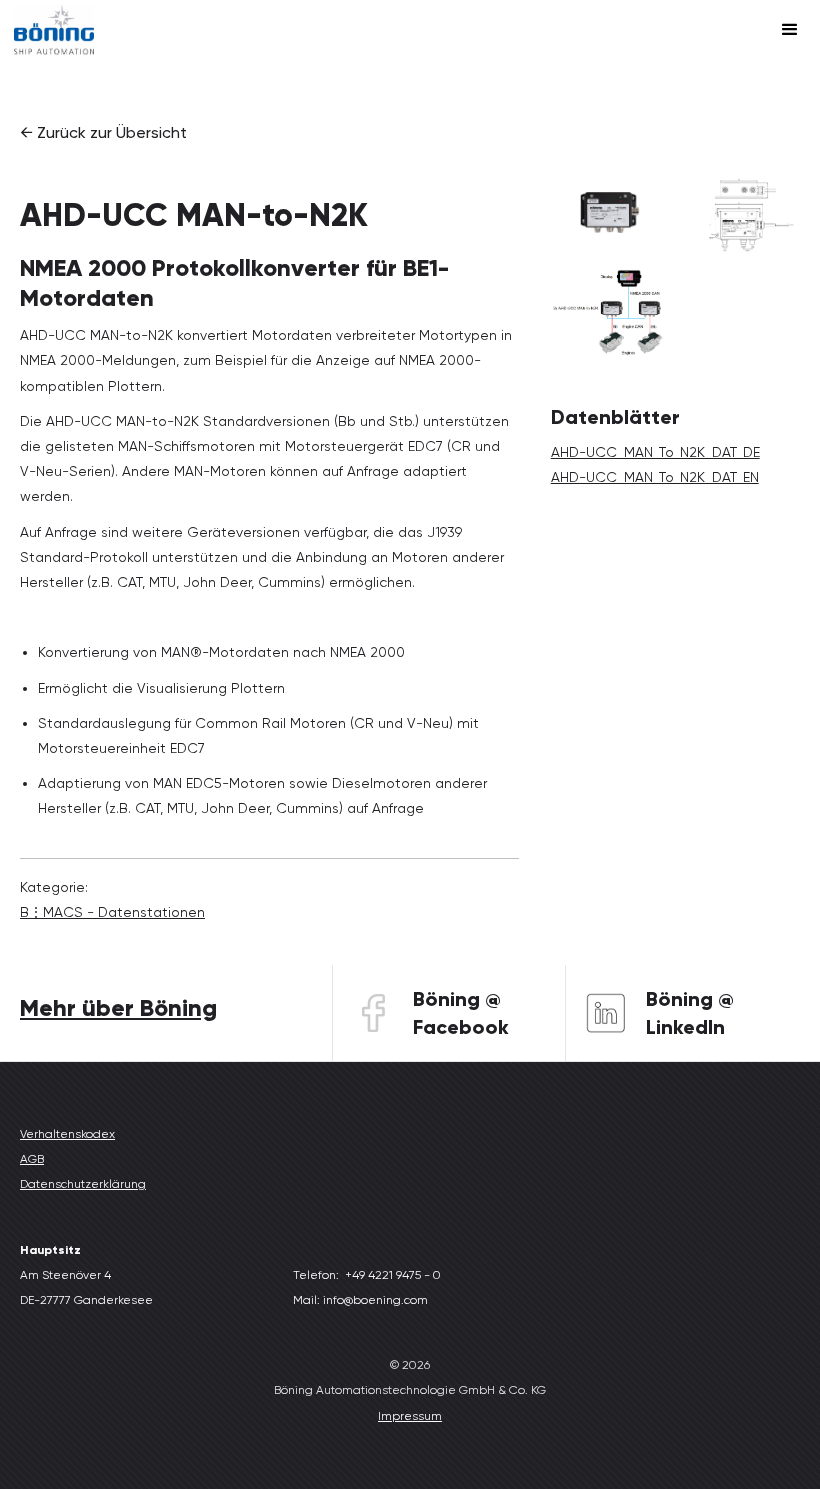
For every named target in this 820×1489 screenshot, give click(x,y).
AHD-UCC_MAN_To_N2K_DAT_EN (655, 477)
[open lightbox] (609, 212)
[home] (54, 29)
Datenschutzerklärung (83, 1184)
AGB (32, 1159)
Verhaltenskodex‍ (67, 1134)
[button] (790, 30)
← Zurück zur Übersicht (103, 132)
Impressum (410, 1416)
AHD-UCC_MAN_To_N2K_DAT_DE (655, 452)
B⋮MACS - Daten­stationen (112, 912)
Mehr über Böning (118, 1007)
